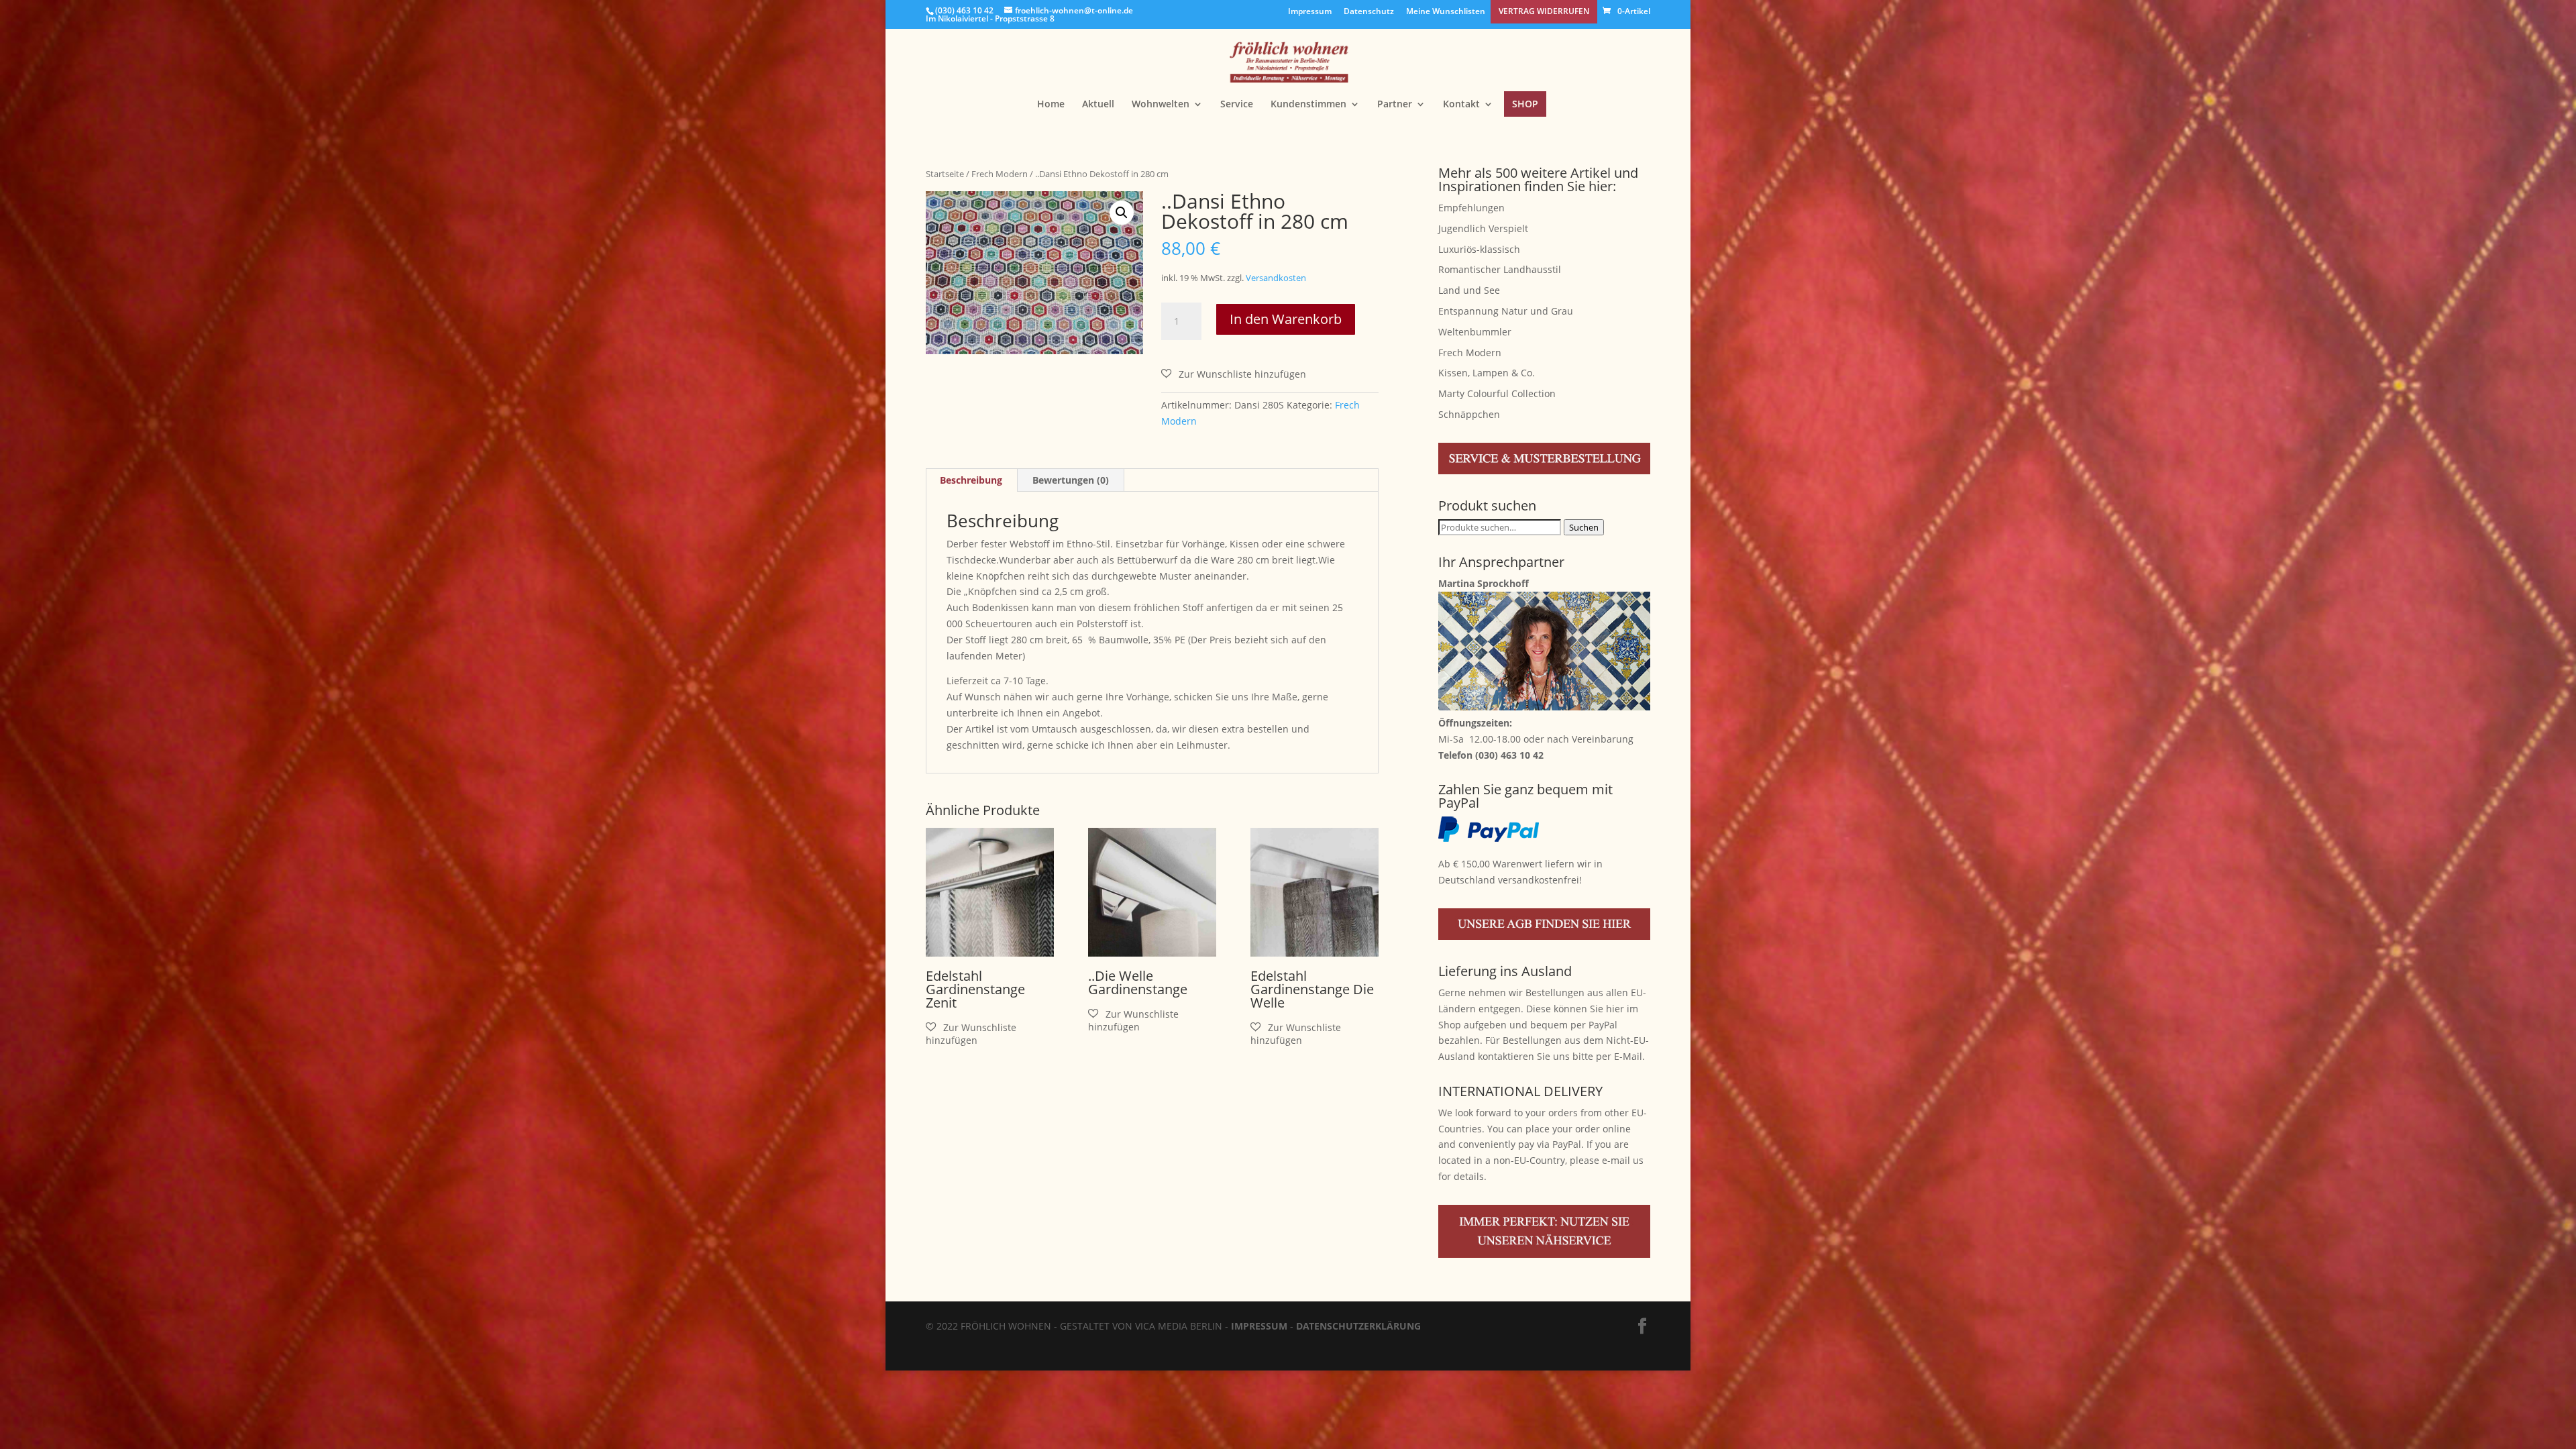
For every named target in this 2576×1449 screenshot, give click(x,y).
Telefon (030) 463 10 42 (1491, 755)
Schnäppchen (1469, 414)
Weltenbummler (1475, 332)
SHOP (1525, 104)
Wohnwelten (1161, 105)
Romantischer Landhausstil (1500, 269)
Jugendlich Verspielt (1483, 228)
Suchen (1584, 527)
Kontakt (1461, 105)
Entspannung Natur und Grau (1506, 311)
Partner (1395, 105)
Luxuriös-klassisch (1479, 249)
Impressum (1310, 12)
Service (1237, 105)
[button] (1122, 213)
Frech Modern (1000, 174)
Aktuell (1098, 105)
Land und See (1469, 290)
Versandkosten (1276, 278)
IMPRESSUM (1259, 1326)
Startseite (945, 174)
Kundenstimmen (1308, 105)
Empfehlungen (1471, 208)
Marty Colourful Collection (1497, 393)
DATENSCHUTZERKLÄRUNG (1358, 1326)
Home (1051, 105)
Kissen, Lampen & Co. (1487, 373)
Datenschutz (1369, 12)
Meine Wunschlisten (1446, 12)
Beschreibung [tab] (971, 480)
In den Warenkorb (1286, 319)
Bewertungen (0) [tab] (1071, 480)
